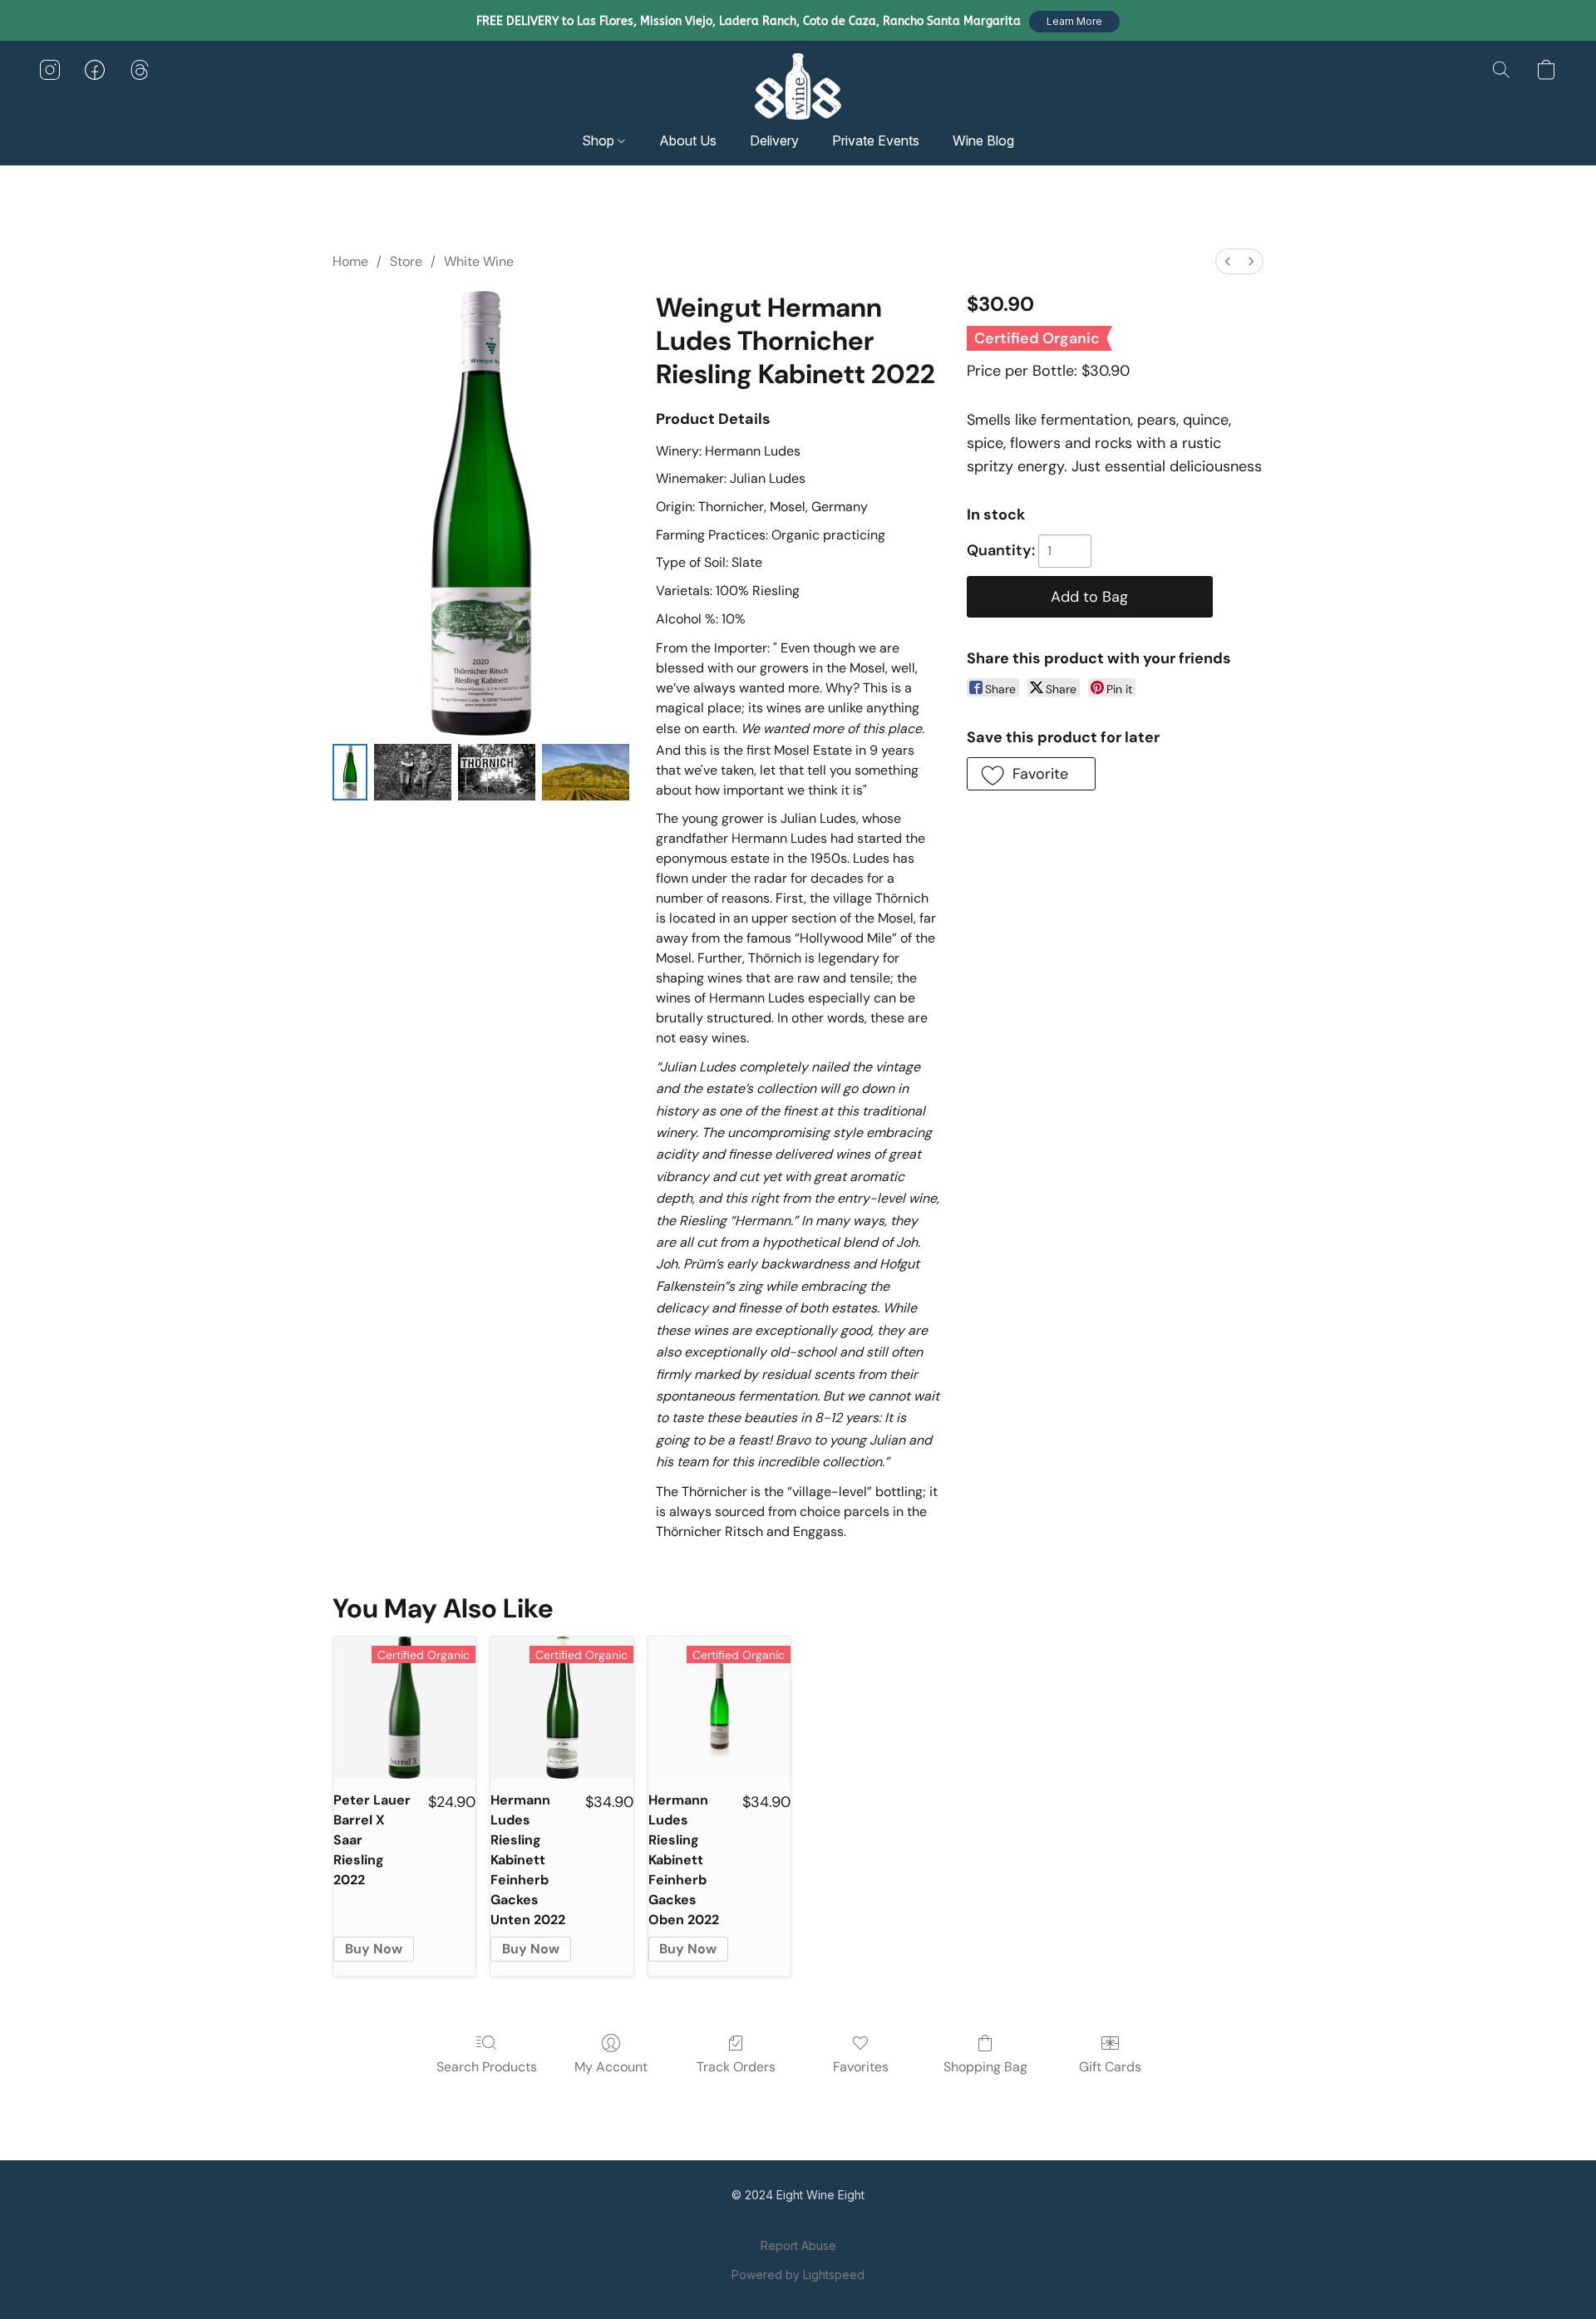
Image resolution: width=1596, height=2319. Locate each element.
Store (406, 261)
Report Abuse (798, 2245)
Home (350, 261)
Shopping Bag (985, 2067)
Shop (600, 140)
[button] (1074, 22)
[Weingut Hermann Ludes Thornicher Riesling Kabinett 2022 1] (413, 772)
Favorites (861, 2067)
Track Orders (736, 2067)
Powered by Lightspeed (798, 2275)
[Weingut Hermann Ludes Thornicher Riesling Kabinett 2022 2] (497, 772)
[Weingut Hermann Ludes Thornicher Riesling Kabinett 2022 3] (586, 772)
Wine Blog (983, 140)
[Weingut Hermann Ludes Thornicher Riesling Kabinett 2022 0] (350, 772)
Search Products (487, 2067)
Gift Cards (1110, 2067)
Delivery (774, 140)
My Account (611, 2067)
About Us (688, 140)
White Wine (479, 261)
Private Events (876, 140)
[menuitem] (1228, 261)
